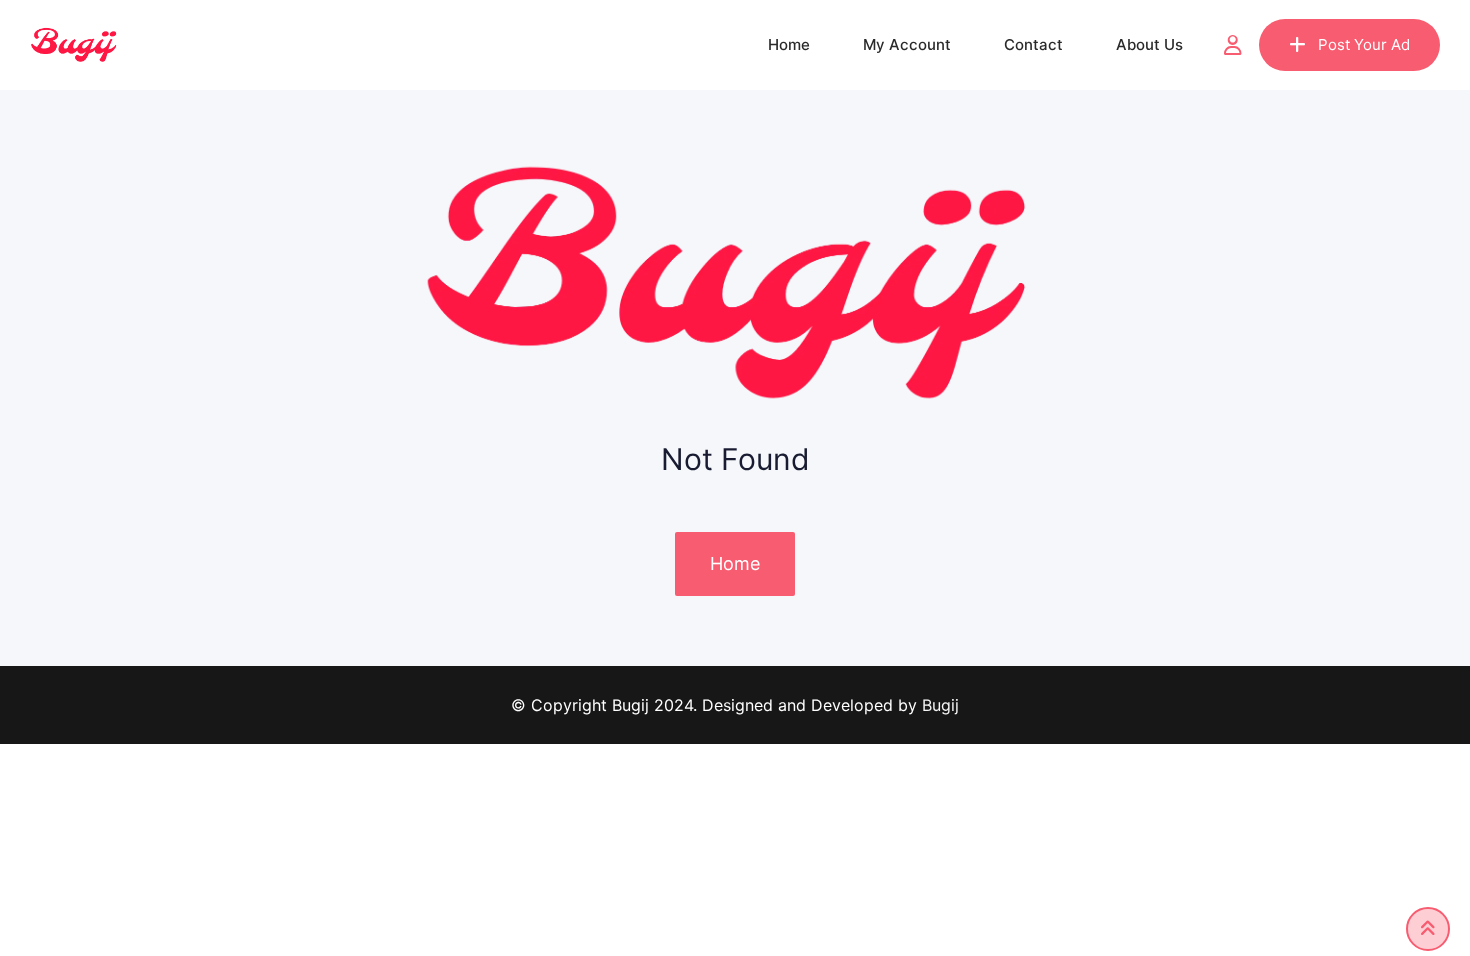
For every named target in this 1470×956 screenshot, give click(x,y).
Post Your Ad (1364, 44)
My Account (907, 44)
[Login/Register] (1233, 45)
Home (789, 44)
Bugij (940, 705)
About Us (1149, 44)
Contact (1033, 44)
